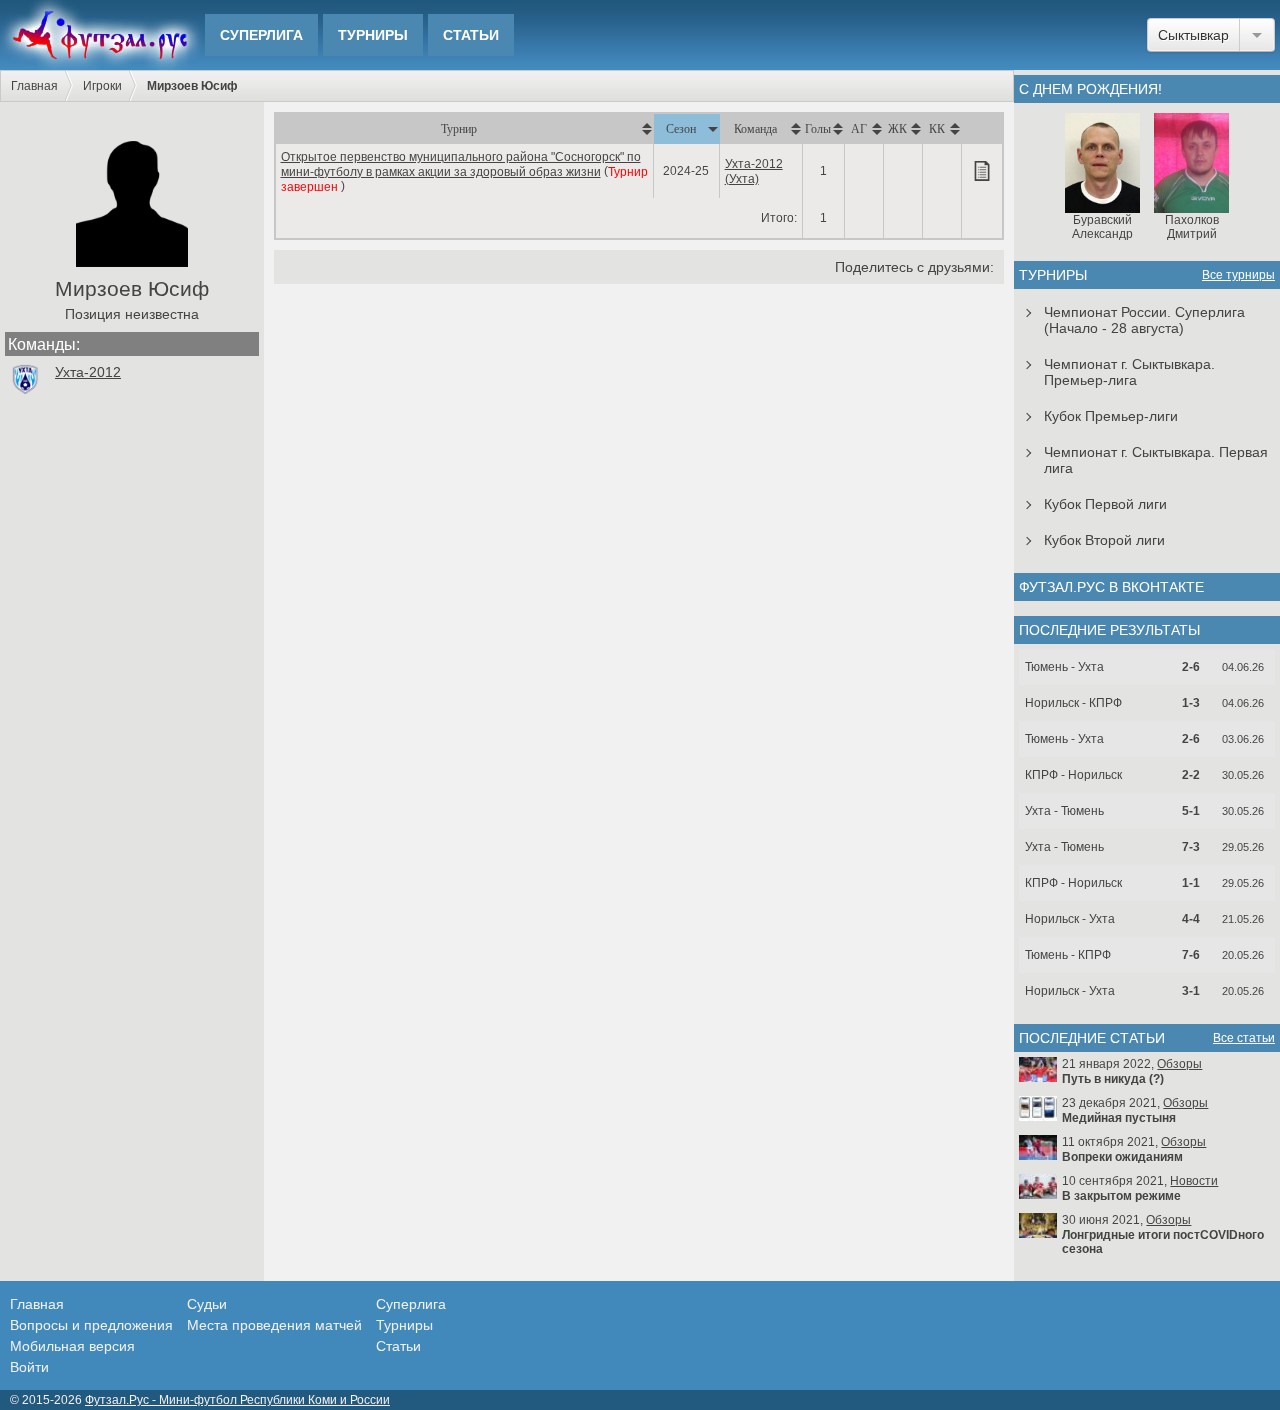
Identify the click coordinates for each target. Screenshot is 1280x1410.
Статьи (471, 35)
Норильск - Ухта (1070, 919)
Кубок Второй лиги (1104, 540)
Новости (1194, 1181)
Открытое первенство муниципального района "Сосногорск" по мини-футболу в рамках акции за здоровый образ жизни (461, 164)
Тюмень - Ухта (1064, 667)
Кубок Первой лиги (1105, 504)
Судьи (207, 1304)
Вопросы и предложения (91, 1325)
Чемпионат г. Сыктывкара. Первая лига (1156, 460)
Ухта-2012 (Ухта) (754, 171)
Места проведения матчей (274, 1325)
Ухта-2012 (88, 372)
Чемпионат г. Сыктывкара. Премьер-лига (1129, 372)
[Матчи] (982, 171)
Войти (29, 1367)
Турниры (373, 35)
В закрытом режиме (1121, 1196)
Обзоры (1179, 1064)
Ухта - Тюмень (1064, 811)
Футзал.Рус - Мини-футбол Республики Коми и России (237, 1400)
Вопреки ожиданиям (1122, 1157)
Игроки (102, 86)
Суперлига (261, 35)
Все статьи (1244, 1038)
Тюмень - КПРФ (1068, 955)
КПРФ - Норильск (1073, 775)
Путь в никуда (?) (1113, 1079)
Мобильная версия (72, 1346)
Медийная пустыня (1119, 1118)
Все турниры (1238, 275)
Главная (34, 86)
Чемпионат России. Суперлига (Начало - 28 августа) (1144, 320)
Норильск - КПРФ (1073, 703)
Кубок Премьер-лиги (1111, 416)
